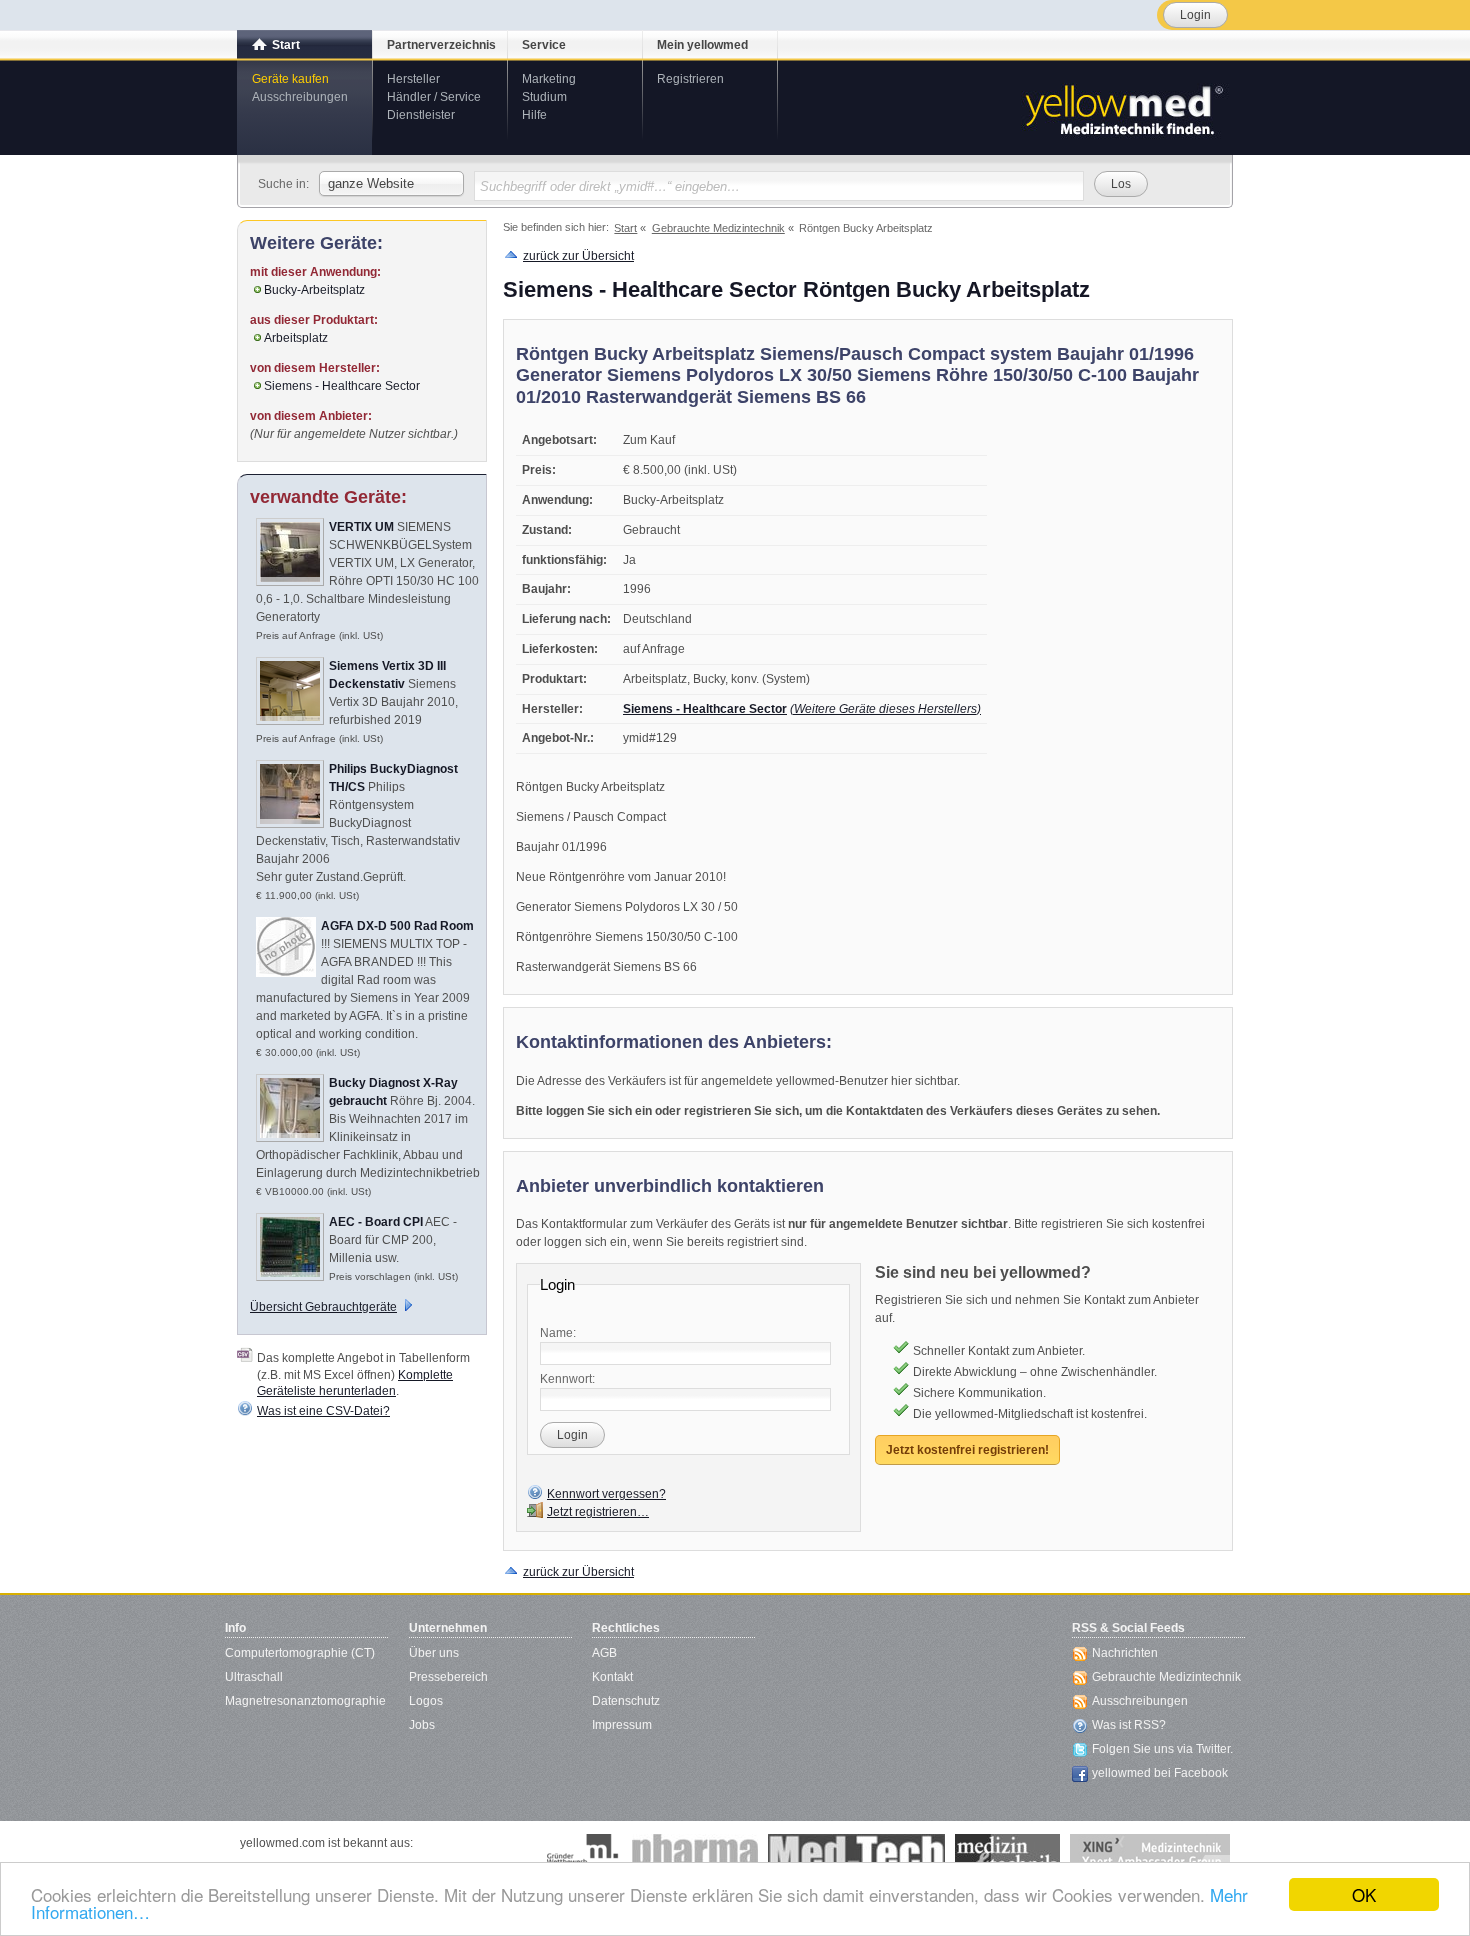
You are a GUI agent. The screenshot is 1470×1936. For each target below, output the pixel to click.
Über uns (434, 1653)
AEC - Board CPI (376, 1222)
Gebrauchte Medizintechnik (1166, 1677)
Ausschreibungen (300, 97)
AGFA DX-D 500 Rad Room (397, 926)
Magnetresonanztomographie (305, 1701)
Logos (426, 1701)
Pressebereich (448, 1677)
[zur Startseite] (1123, 108)
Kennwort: (567, 1379)
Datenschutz (626, 1701)
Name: (558, 1333)
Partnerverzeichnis (441, 45)
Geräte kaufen (290, 79)
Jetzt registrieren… (598, 1512)
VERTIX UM (361, 527)
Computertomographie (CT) (300, 1653)
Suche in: (283, 184)
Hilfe (534, 115)
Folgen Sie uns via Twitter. (1162, 1749)
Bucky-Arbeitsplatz (314, 290)
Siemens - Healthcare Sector (705, 709)
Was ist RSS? (1129, 1725)
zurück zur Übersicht (578, 256)
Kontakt (612, 1677)
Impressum (622, 1725)
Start (286, 45)
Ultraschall (254, 1677)
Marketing (549, 79)
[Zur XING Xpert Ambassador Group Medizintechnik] (1150, 1854)
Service (544, 45)
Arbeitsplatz (296, 338)
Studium (544, 97)
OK (1364, 1894)
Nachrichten (1125, 1653)
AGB (604, 1653)
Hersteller (413, 79)
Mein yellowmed (702, 45)
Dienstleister (421, 115)
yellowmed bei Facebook (1160, 1773)
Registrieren (690, 79)
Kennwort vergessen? (606, 1494)
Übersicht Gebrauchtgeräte (323, 1307)
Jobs (422, 1725)
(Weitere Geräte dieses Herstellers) (885, 709)
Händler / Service (434, 97)
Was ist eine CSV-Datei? (323, 1411)
